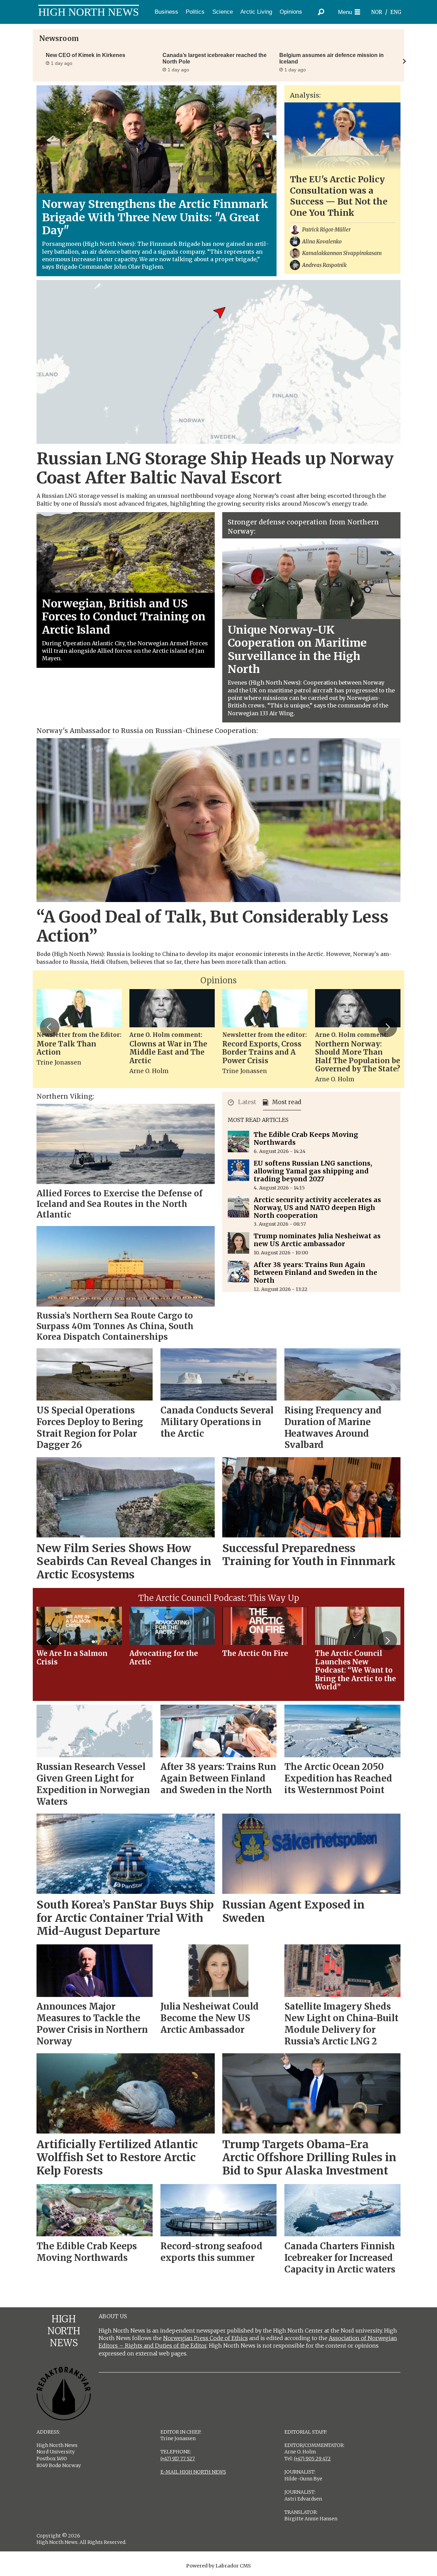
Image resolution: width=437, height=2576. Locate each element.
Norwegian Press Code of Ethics (206, 2338)
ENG (396, 12)
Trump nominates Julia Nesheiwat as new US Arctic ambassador (317, 1240)
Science (223, 12)
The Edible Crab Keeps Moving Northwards (306, 1138)
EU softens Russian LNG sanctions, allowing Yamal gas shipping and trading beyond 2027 (313, 1171)
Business (166, 12)
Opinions (291, 12)
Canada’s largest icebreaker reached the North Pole (215, 58)
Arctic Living (256, 12)
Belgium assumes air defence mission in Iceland (332, 58)
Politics (195, 12)
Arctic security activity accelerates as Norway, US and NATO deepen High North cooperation (317, 1208)
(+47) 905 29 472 (312, 2459)
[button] (50, 1027)
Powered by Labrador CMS (218, 2566)
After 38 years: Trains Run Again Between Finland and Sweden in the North (315, 1272)
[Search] (321, 12)
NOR (377, 12)
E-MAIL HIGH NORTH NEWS (193, 2472)
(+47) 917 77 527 (178, 2459)
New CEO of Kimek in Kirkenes (86, 55)
